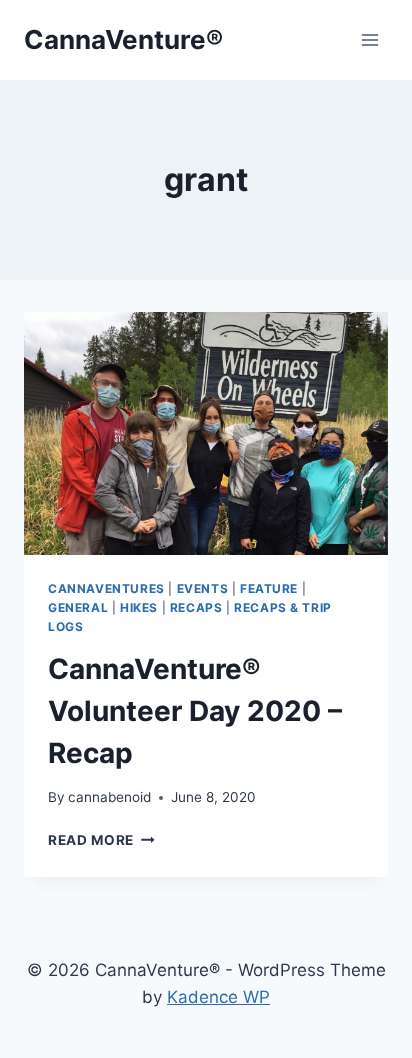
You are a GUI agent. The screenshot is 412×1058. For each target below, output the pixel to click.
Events (203, 588)
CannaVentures (106, 588)
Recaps (196, 607)
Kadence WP (218, 997)
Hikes (139, 607)
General (78, 607)
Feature (269, 588)
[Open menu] (369, 39)
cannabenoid (109, 797)
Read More (101, 840)
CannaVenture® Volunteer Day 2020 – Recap (195, 711)
